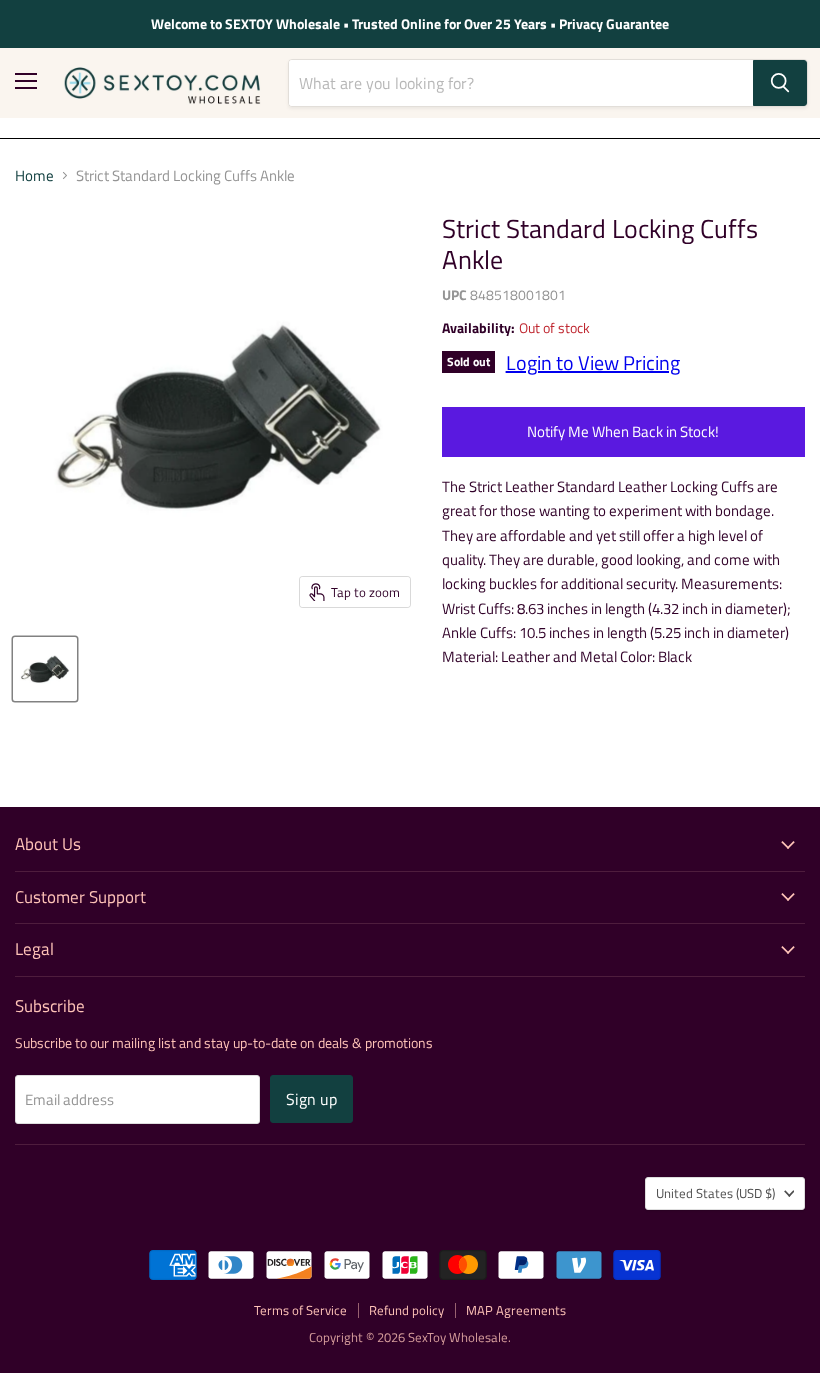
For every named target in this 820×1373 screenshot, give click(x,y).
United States (715, 1193)
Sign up (311, 1099)
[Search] (780, 83)
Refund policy (406, 1310)
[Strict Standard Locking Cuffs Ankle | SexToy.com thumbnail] (45, 669)
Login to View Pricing (593, 362)
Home (34, 175)
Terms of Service (300, 1310)
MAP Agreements (516, 1310)
